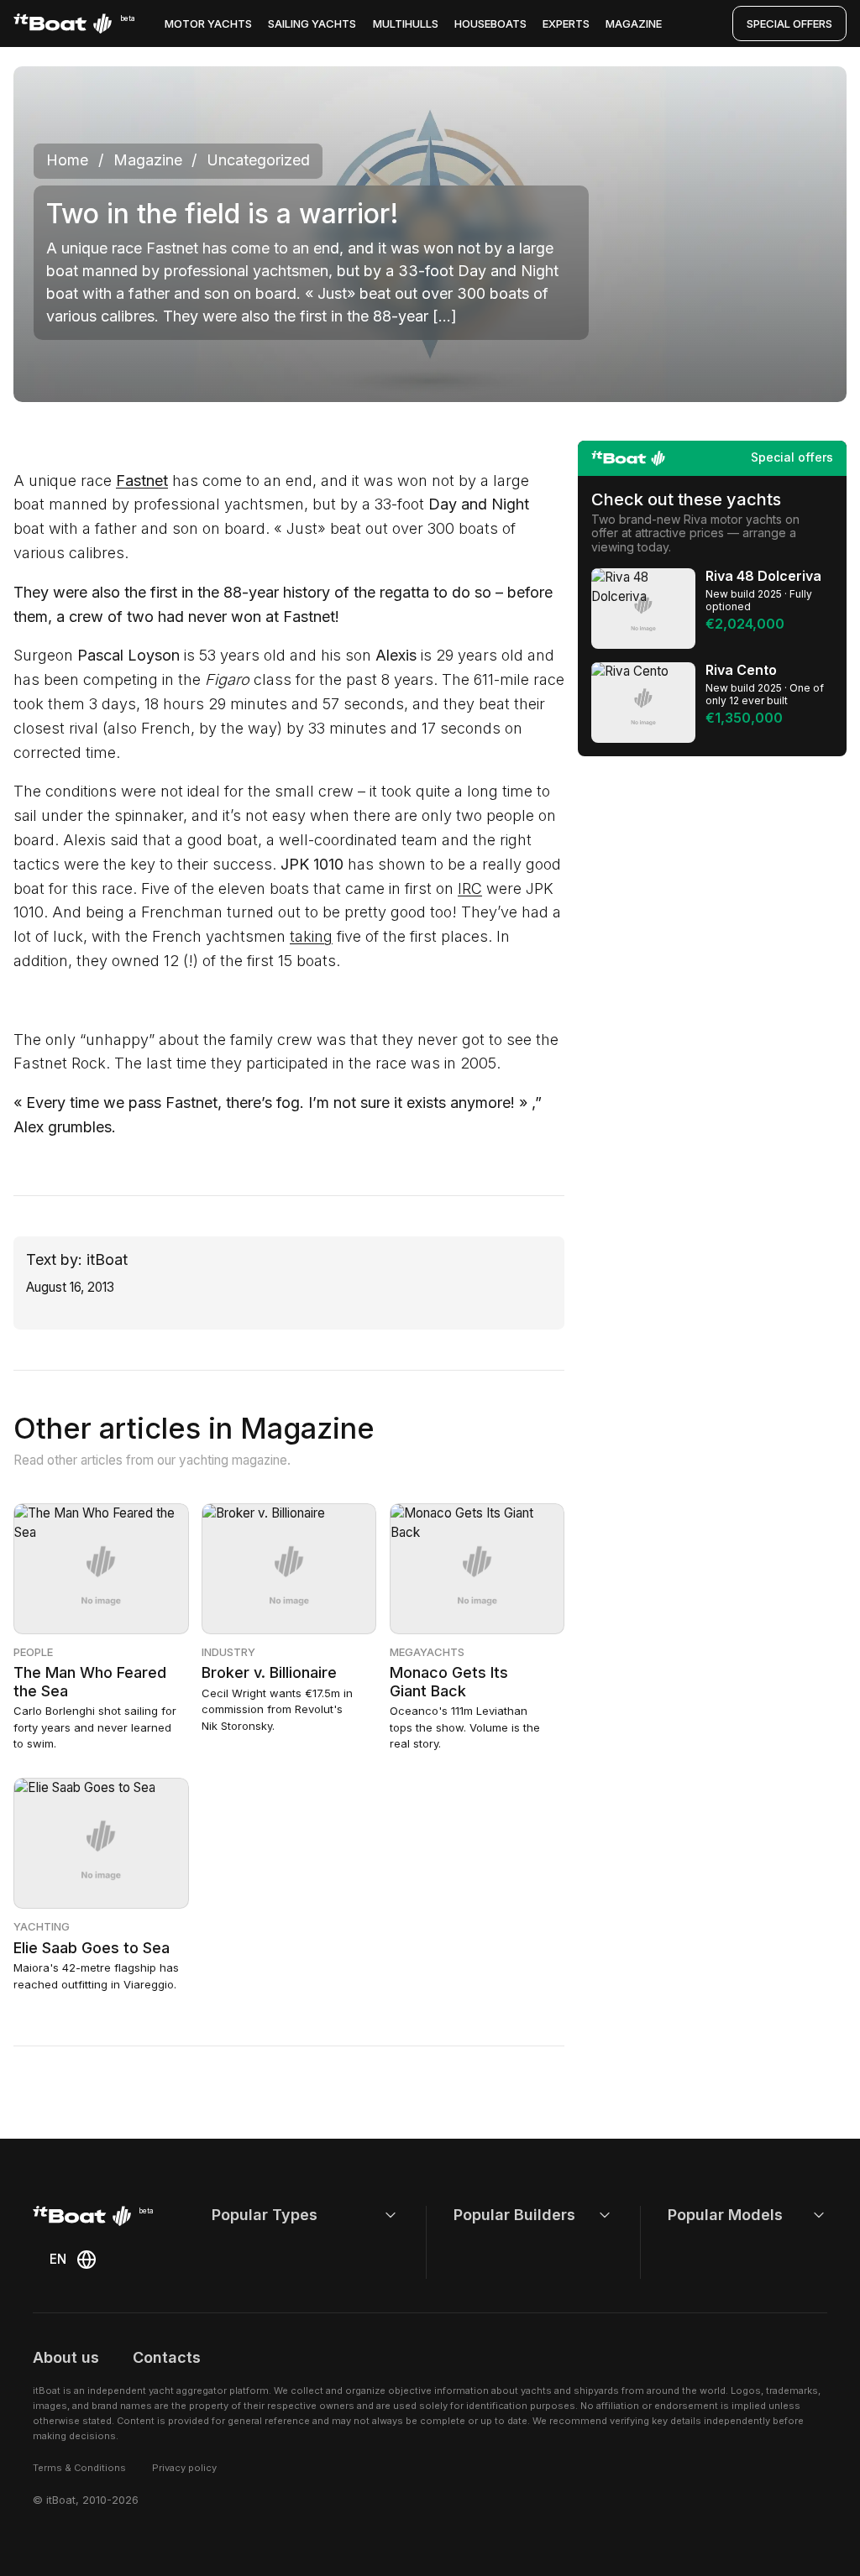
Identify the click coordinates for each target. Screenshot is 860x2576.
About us (66, 2357)
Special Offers (789, 24)
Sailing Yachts (312, 24)
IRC (470, 888)
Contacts (167, 2357)
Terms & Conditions (79, 2468)
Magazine (634, 24)
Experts (566, 24)
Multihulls (406, 24)
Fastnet (142, 481)
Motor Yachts (208, 24)
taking (311, 936)
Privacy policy (184, 2468)
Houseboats (490, 24)
